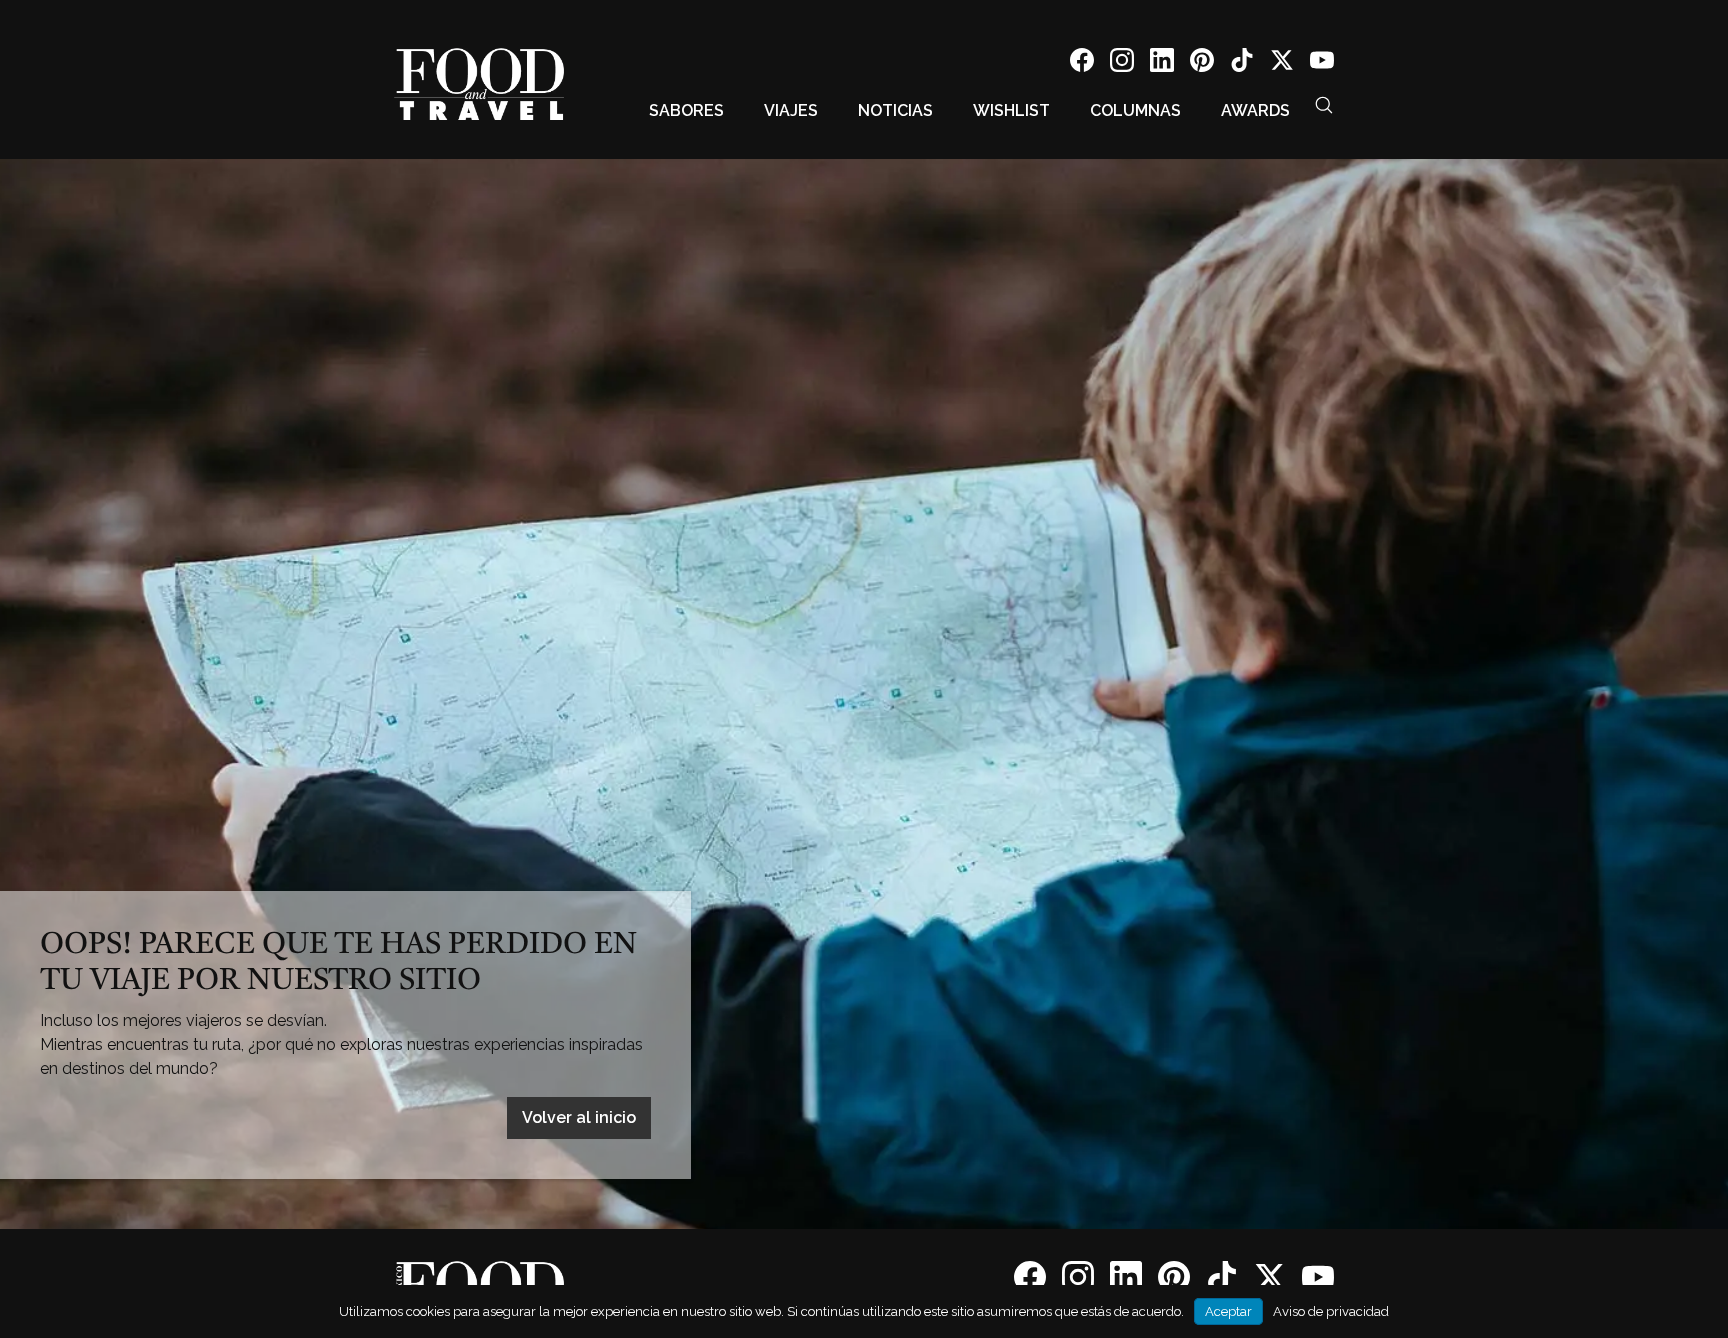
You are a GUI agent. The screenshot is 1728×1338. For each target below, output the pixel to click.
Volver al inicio (579, 1117)
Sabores (686, 110)
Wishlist (1011, 110)
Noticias (895, 110)
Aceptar (1228, 1311)
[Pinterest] (1202, 63)
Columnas (1135, 110)
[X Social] (1282, 63)
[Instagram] (1122, 63)
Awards (1255, 110)
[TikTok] (1242, 63)
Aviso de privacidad (1331, 1311)
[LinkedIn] (1162, 63)
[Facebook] (1082, 63)
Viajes (791, 110)
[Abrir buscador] (1324, 105)
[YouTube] (1322, 63)
